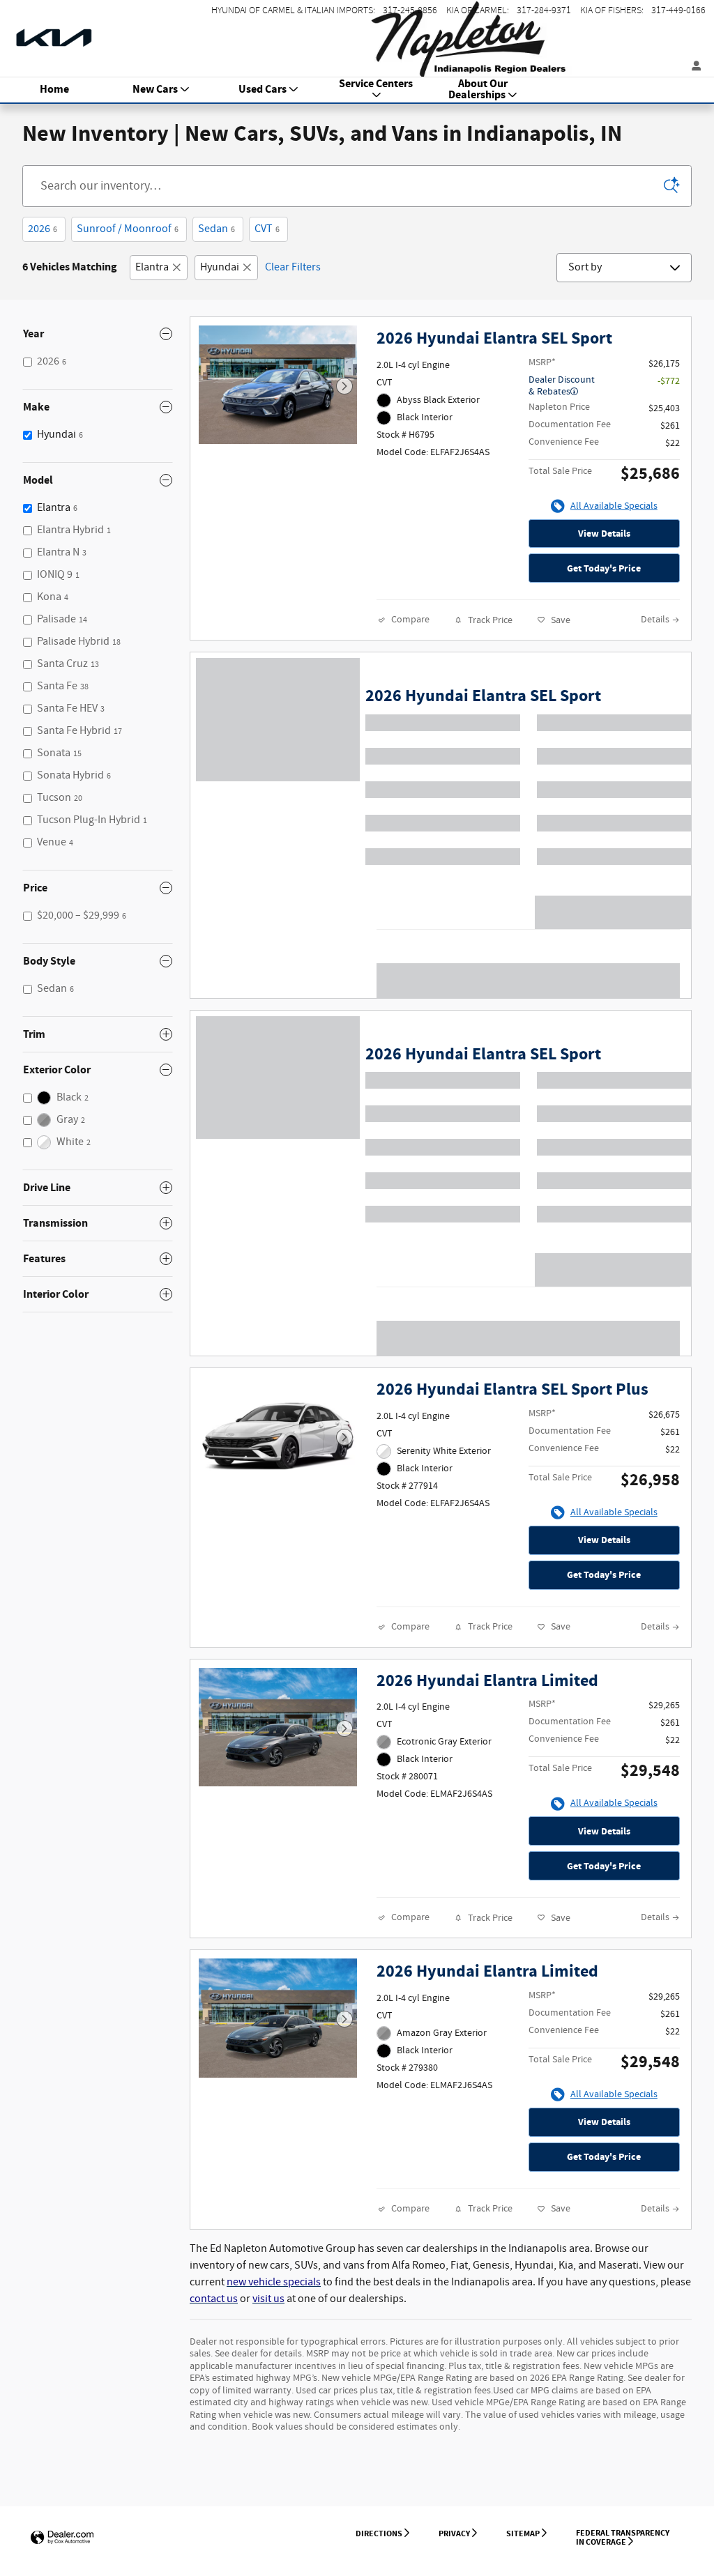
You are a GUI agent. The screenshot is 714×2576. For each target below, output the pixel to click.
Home (54, 90)
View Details (604, 534)
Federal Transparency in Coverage (623, 2537)
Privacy (454, 2533)
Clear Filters (293, 267)
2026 (43, 229)
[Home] (54, 31)
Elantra (152, 267)
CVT (267, 229)
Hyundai (220, 267)
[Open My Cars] (693, 67)
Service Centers (376, 85)
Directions (379, 2533)
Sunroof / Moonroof (128, 229)
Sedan (217, 229)
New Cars (155, 90)
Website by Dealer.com (62, 2538)
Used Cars (263, 90)
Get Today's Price (604, 568)
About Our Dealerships (478, 90)
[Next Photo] (344, 386)
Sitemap (523, 2533)
